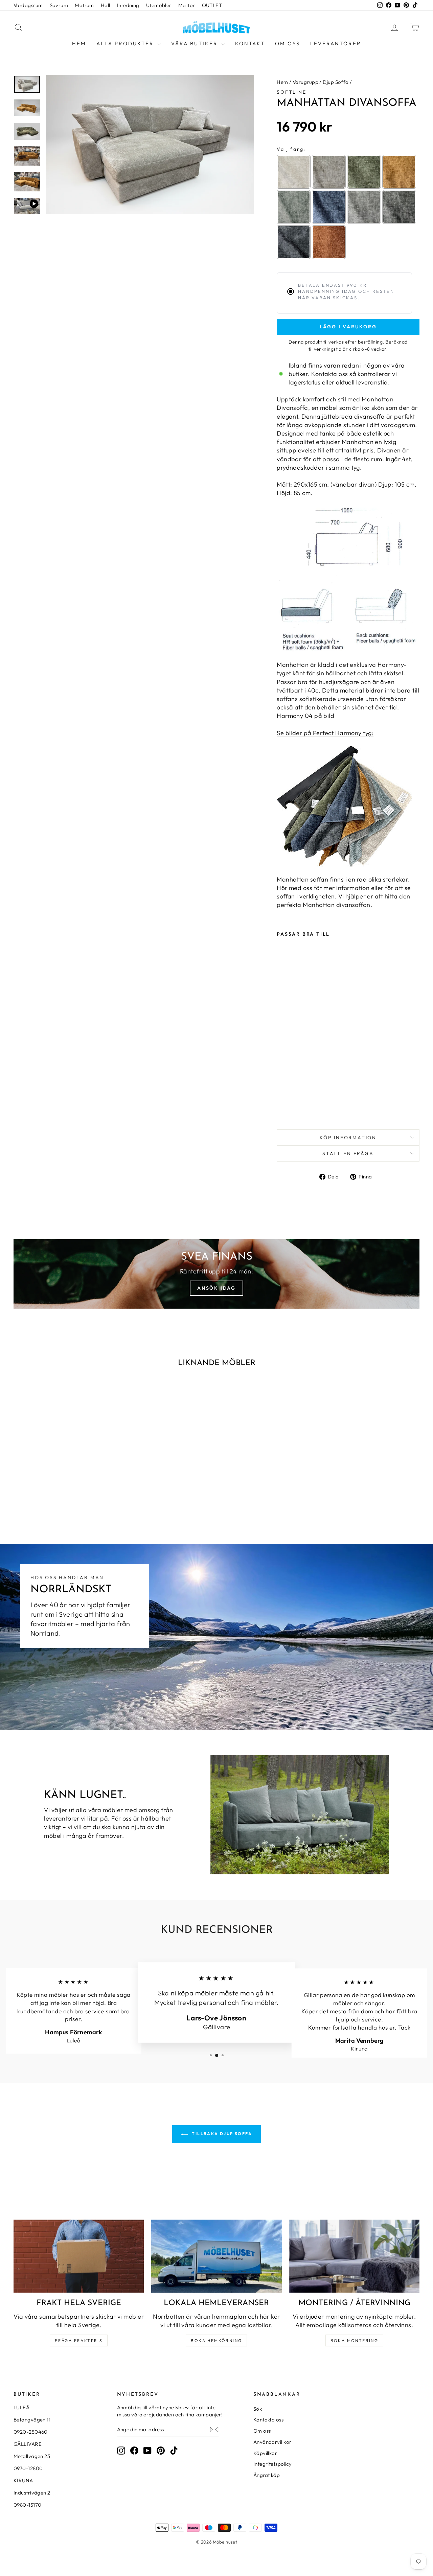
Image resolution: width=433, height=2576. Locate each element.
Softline (291, 92)
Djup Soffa (336, 82)
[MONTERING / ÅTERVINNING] (354, 2256)
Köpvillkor (265, 2453)
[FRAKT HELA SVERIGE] (79, 2256)
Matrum (84, 5)
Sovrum (59, 5)
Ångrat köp (267, 2475)
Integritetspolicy (273, 2464)
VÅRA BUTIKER (196, 43)
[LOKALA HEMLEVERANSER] (216, 2256)
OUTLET (212, 5)
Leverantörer (336, 43)
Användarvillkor (272, 2442)
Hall (106, 5)
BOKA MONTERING (355, 2340)
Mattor (187, 5)
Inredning (128, 5)
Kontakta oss (268, 2420)
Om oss (288, 43)
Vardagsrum (28, 5)
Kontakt (250, 43)
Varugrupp (305, 82)
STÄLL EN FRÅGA (348, 1153)
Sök (258, 2409)
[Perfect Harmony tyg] (348, 806)
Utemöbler (159, 5)
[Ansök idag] (216, 1274)
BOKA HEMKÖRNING (216, 2340)
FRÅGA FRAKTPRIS (79, 2340)
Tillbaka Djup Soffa (221, 2134)
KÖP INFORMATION (348, 1138)
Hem (79, 43)
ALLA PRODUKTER (126, 43)
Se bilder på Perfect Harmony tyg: (325, 733)
